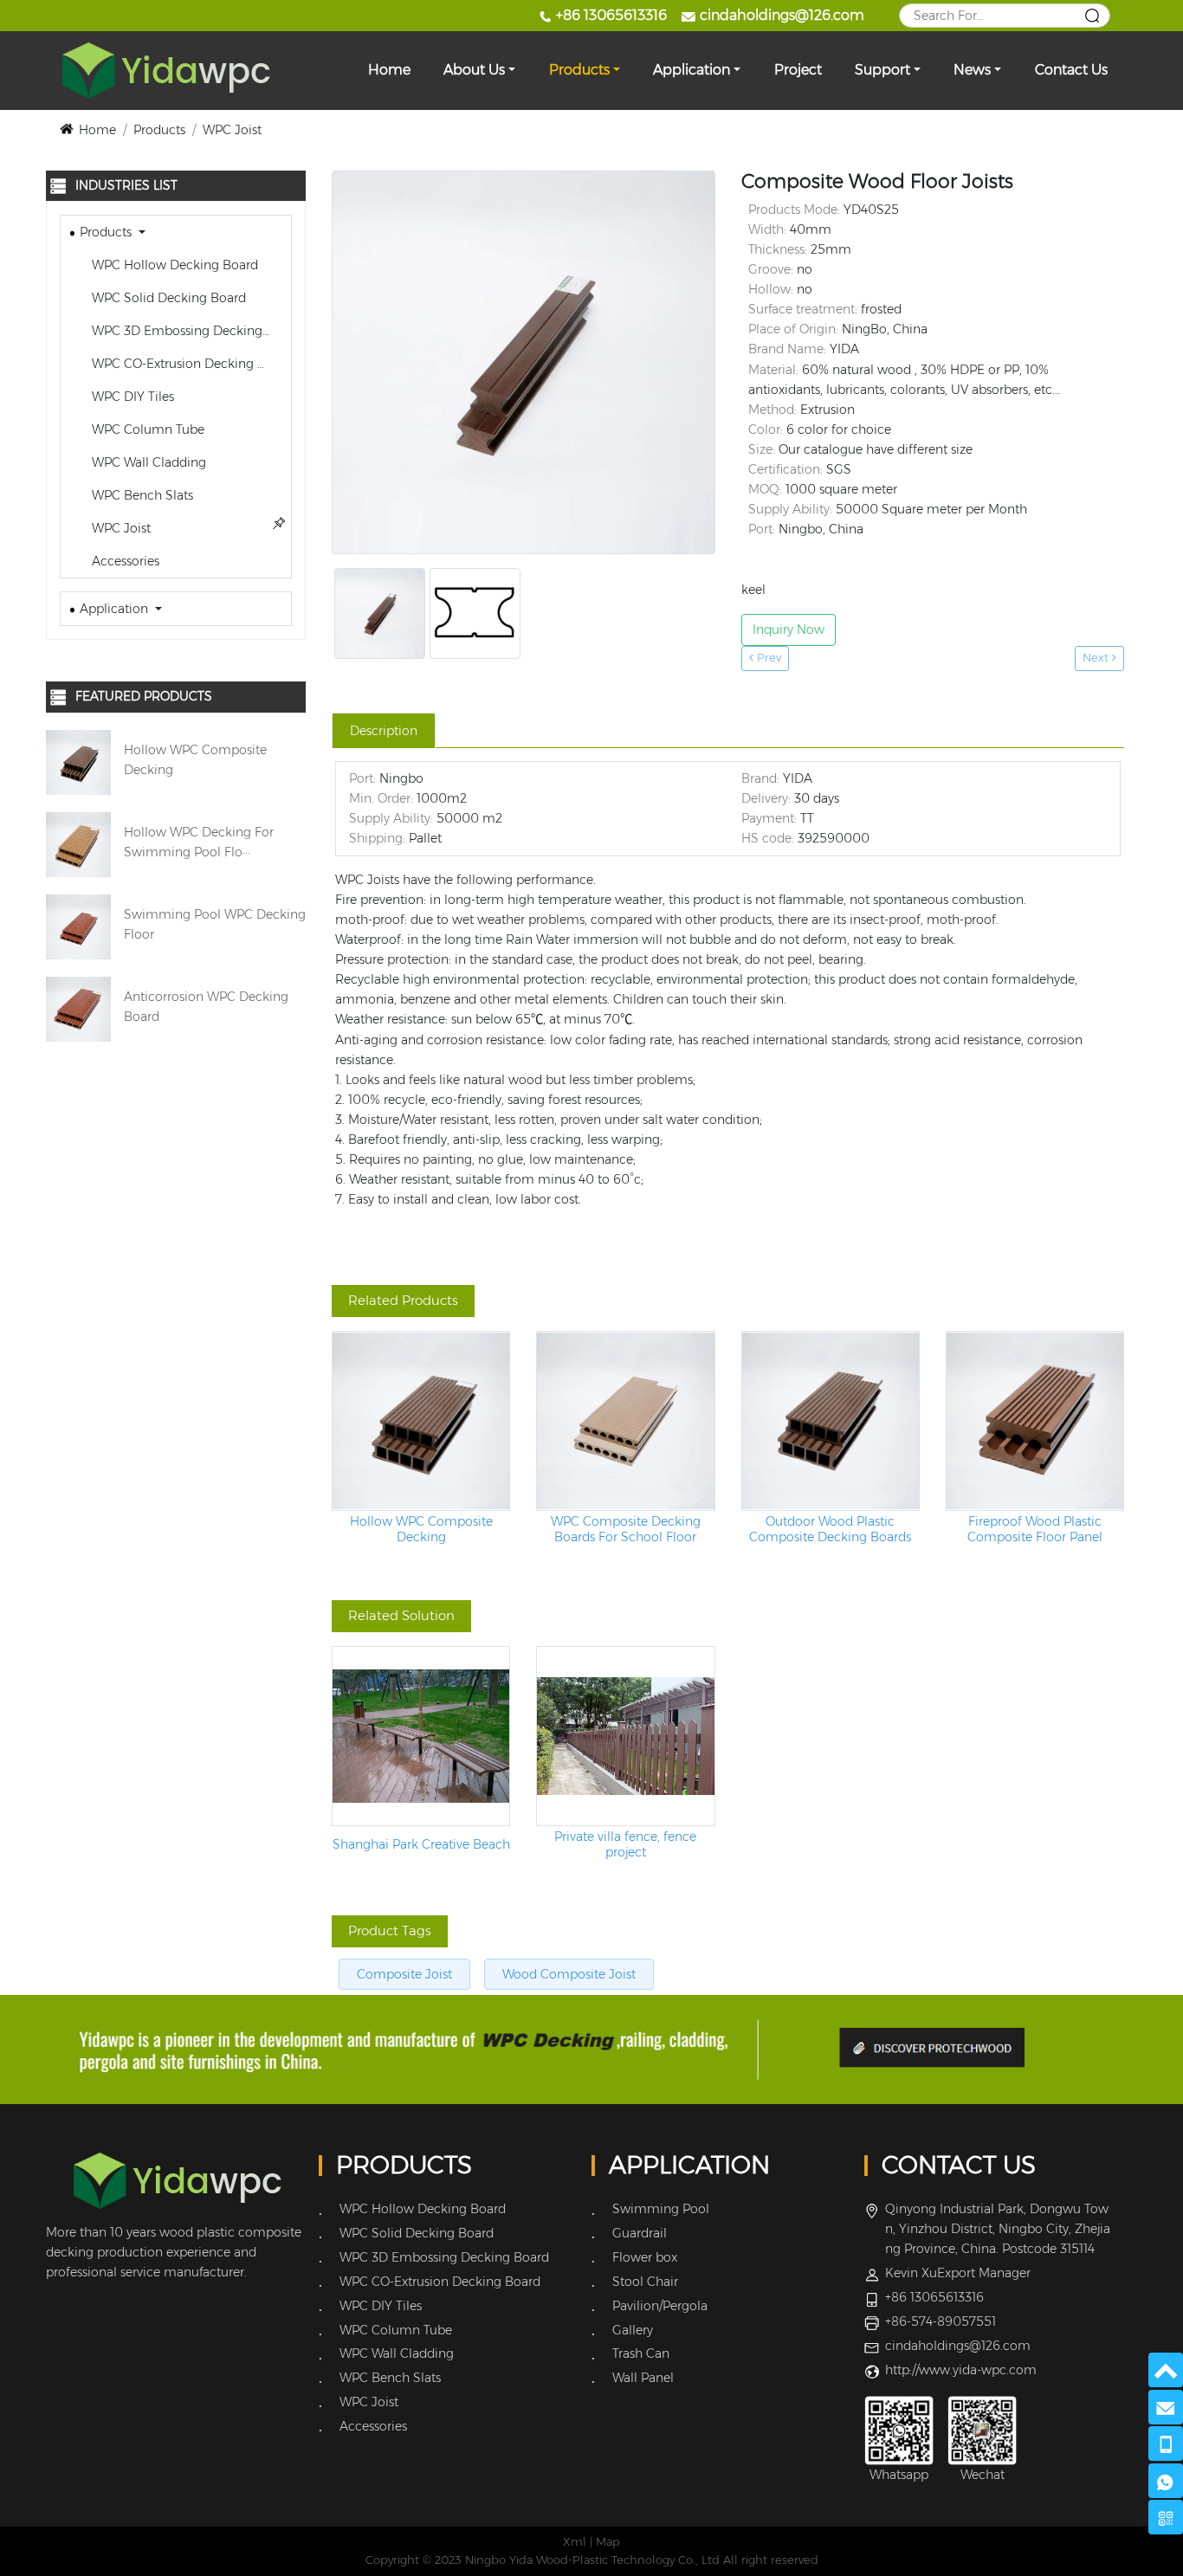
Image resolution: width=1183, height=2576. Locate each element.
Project (798, 70)
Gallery (633, 2330)
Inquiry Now (789, 629)
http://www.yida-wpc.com (961, 2370)
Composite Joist (404, 1974)
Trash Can (641, 2353)
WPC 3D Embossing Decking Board (190, 331)
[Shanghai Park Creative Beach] (421, 1736)
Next (1097, 658)
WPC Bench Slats (141, 495)
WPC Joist (232, 130)
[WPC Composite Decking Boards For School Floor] (625, 1421)
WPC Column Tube (146, 429)
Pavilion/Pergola (660, 2306)
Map (608, 2542)
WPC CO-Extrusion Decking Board (190, 364)
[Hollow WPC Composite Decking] (78, 761)
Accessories (124, 561)
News (972, 70)
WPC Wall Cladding (147, 462)
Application (692, 70)
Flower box (645, 2257)
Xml (575, 2542)
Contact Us (1071, 70)
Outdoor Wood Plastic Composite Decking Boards (830, 1529)
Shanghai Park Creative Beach (421, 1845)
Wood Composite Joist (569, 1974)
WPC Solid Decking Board (167, 298)
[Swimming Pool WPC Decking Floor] (78, 926)
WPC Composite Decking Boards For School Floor (626, 1529)
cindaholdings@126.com (782, 15)
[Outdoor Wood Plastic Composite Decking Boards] (831, 1421)
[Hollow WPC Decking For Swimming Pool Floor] (78, 843)
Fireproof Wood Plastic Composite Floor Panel (1035, 1529)
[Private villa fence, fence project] (625, 1736)
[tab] (384, 731)
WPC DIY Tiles (131, 397)
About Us (474, 70)
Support (882, 70)
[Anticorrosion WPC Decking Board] (78, 1008)
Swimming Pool (661, 2209)
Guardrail (640, 2233)
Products (579, 70)
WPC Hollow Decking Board (173, 265)
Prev (767, 658)
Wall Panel (643, 2378)
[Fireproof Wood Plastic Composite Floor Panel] (1035, 1421)
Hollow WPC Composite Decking (421, 1529)
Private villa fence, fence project (625, 1844)
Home (389, 70)
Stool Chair (645, 2282)
